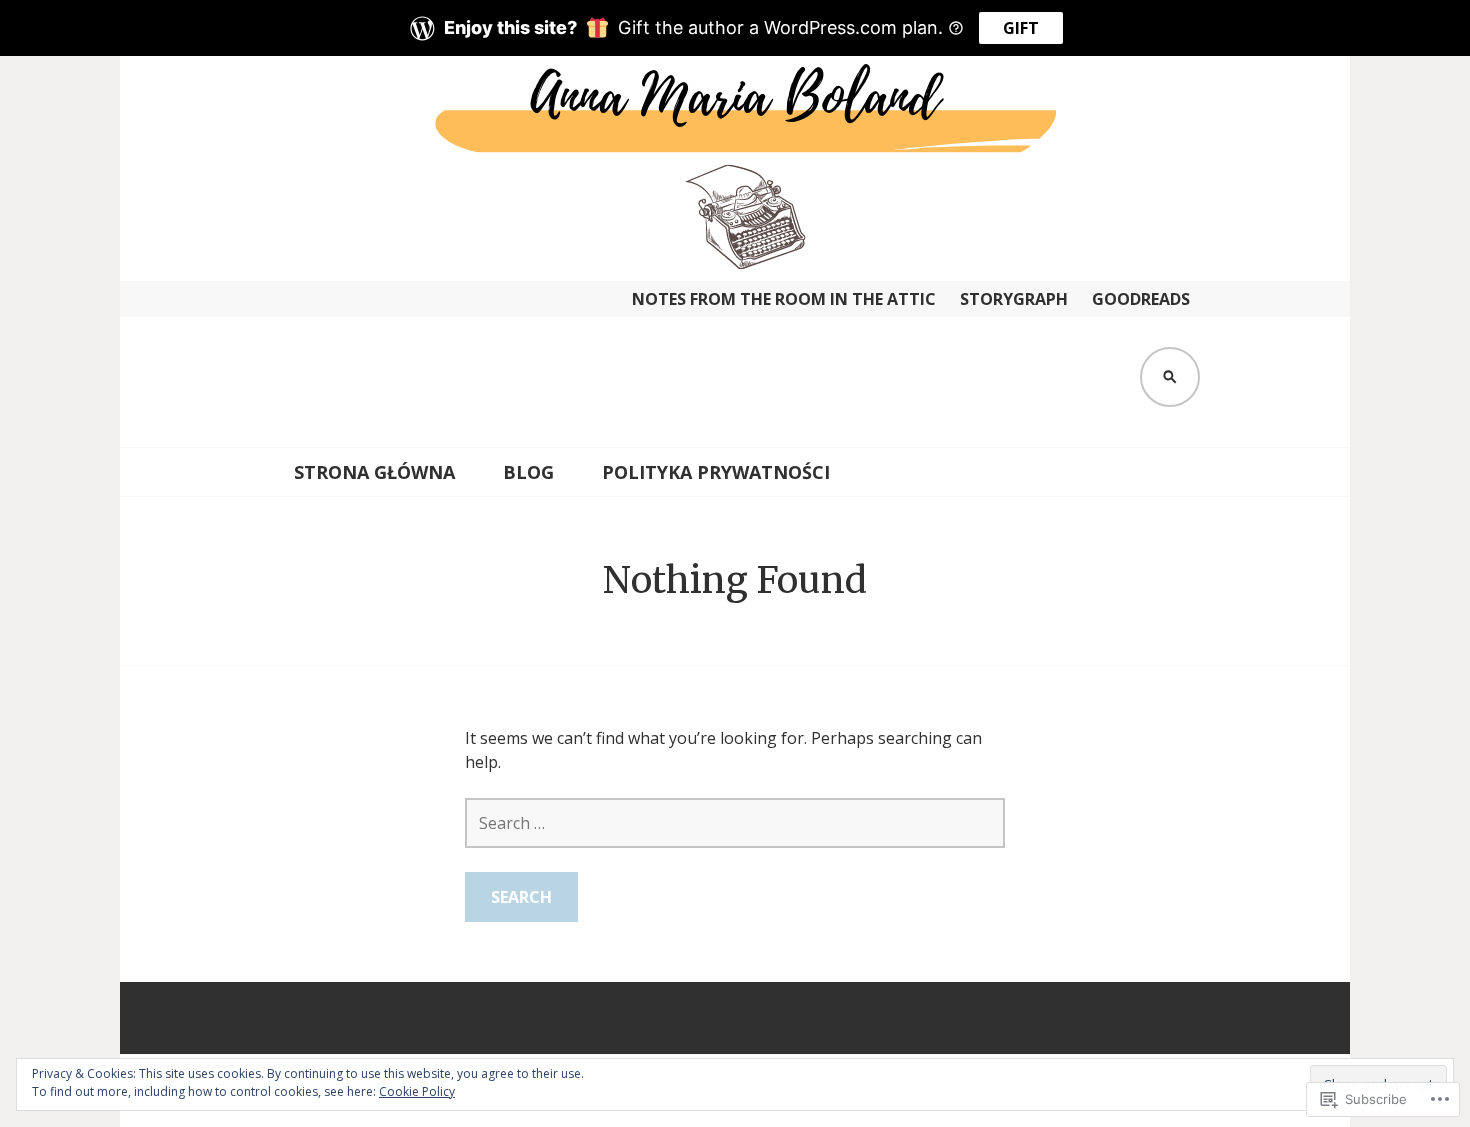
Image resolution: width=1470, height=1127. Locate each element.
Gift (1021, 28)
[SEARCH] (1170, 377)
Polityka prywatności (716, 472)
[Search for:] (735, 823)
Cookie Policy (417, 1091)
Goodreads (1141, 299)
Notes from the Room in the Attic (784, 299)
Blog (528, 472)
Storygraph (1014, 299)
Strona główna (374, 472)
